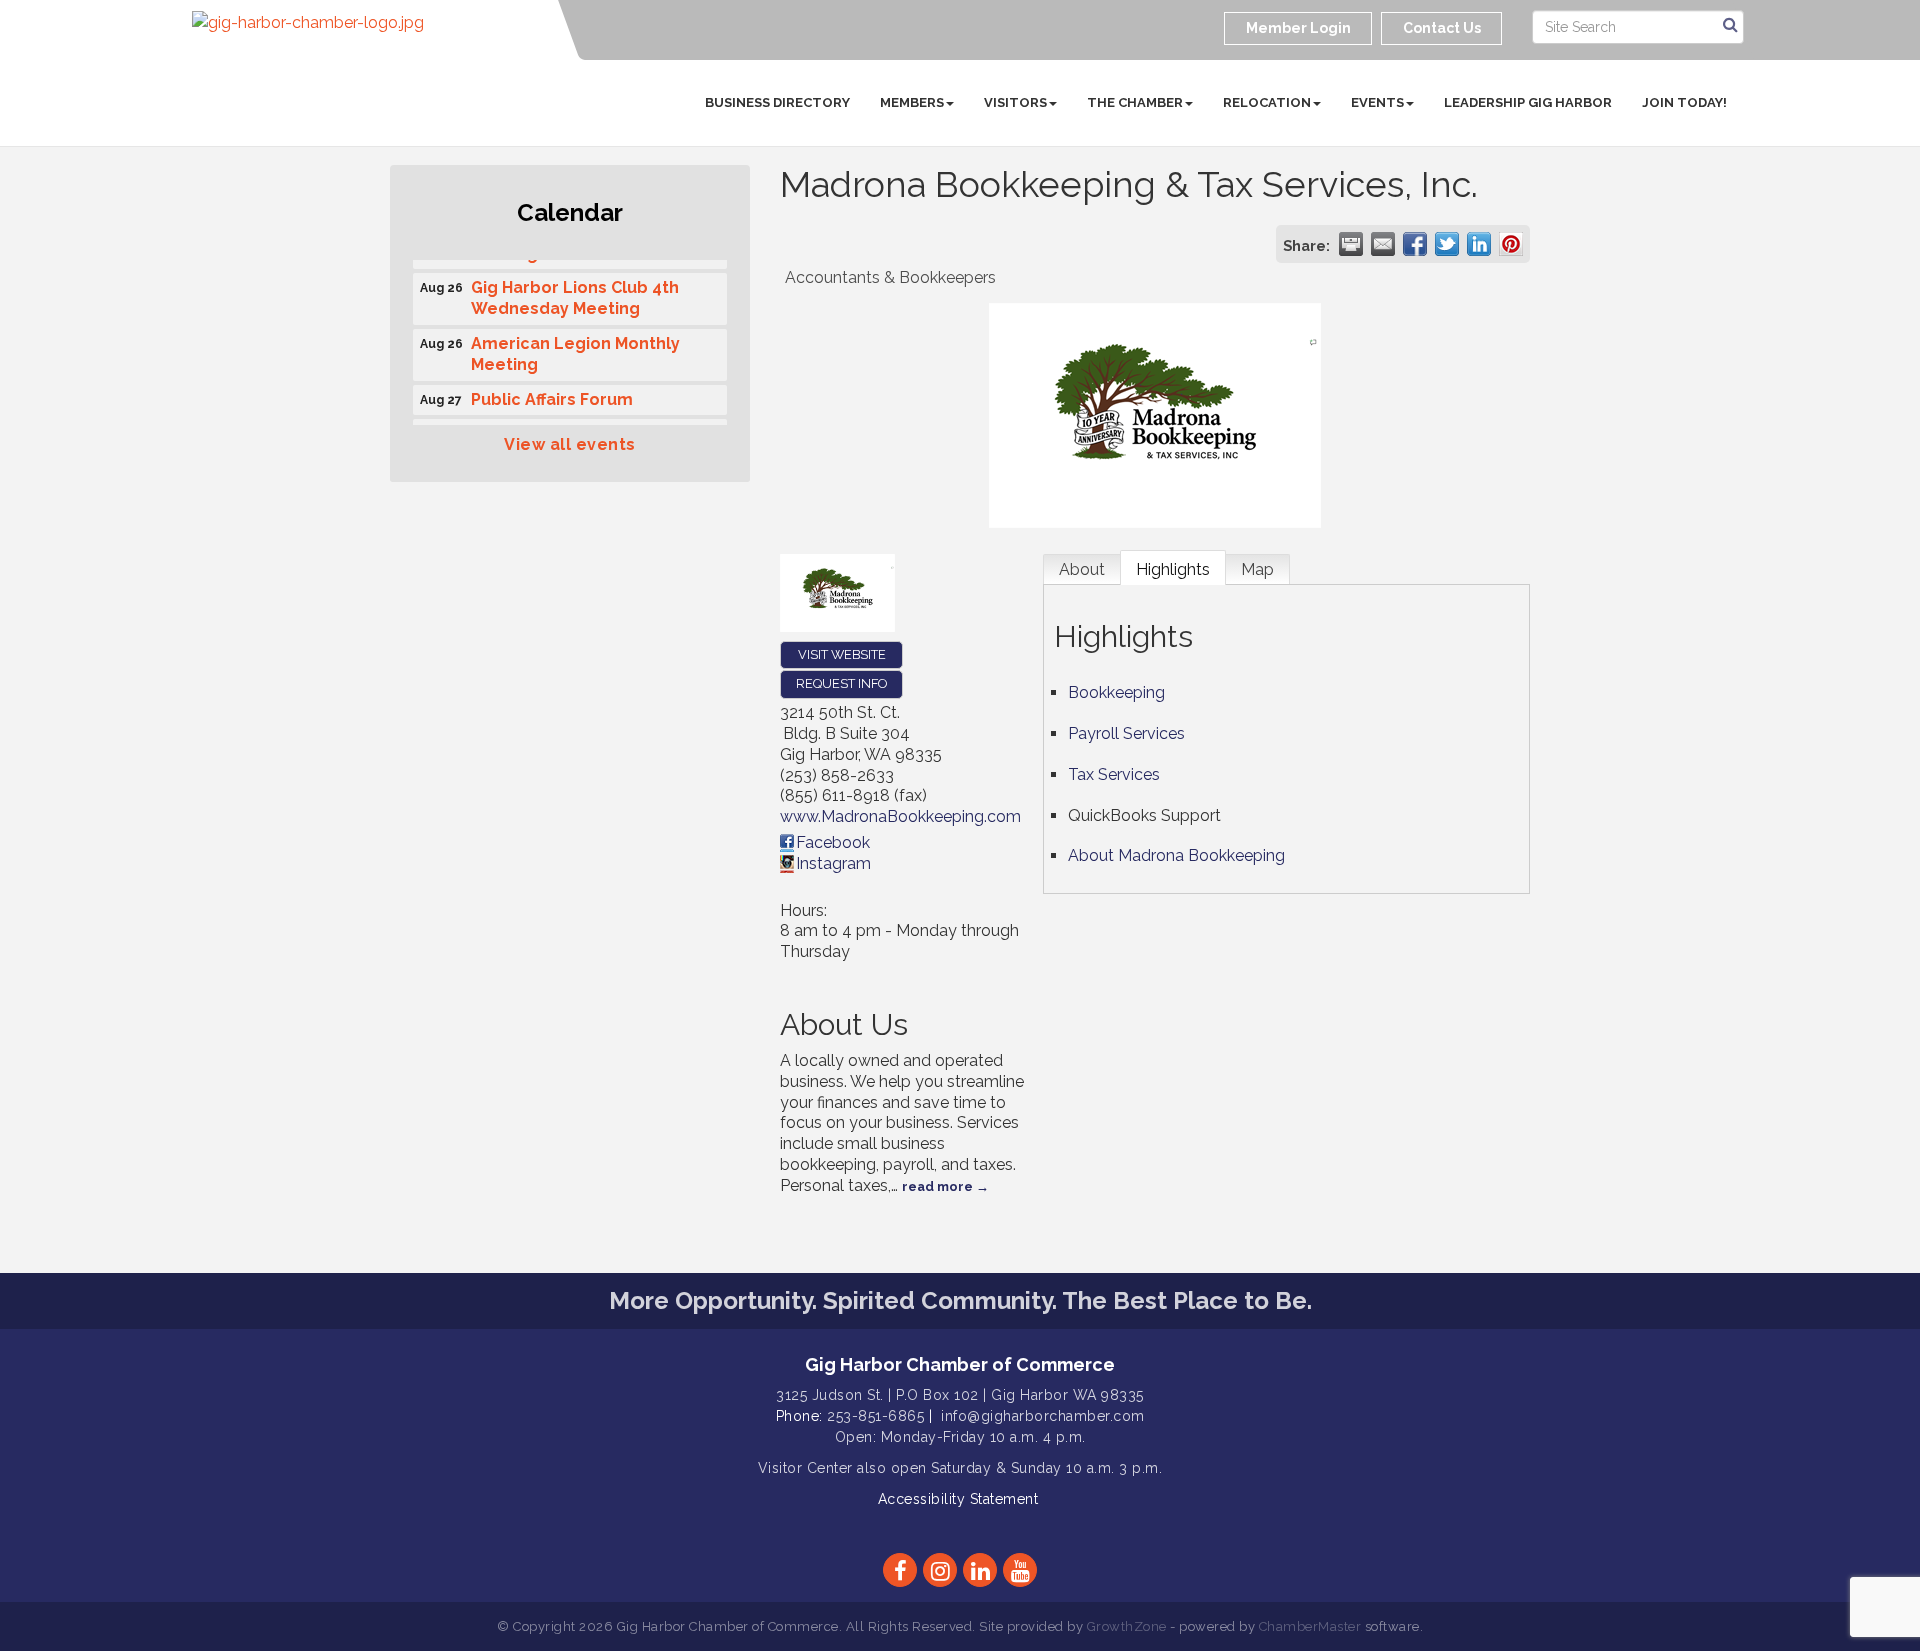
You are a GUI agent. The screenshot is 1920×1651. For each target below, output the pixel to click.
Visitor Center (805, 1468)
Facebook (833, 842)
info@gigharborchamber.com (1043, 1416)
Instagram (833, 863)
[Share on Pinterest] (1511, 244)
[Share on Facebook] (1415, 244)
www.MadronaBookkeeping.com (900, 816)
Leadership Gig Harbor (1528, 102)
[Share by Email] (1383, 244)
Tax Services (1114, 774)
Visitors (1015, 102)
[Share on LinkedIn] (1479, 244)
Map (1257, 569)
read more (937, 1186)
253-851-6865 (875, 1416)
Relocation (1267, 102)
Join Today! (1684, 102)
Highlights (1173, 569)
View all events (570, 444)
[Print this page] (1351, 244)
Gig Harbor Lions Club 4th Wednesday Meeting (575, 292)
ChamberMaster (1310, 1626)
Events (1377, 102)
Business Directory (777, 102)
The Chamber (1135, 102)
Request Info (841, 683)
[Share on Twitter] (1447, 244)
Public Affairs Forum (552, 393)
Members (912, 102)
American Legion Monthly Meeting (575, 348)
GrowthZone (1127, 1626)
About (1082, 569)
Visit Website (842, 654)
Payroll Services (1126, 733)
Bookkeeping (1116, 692)
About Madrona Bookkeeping (1176, 855)
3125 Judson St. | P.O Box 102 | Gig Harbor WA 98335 (960, 1395)
